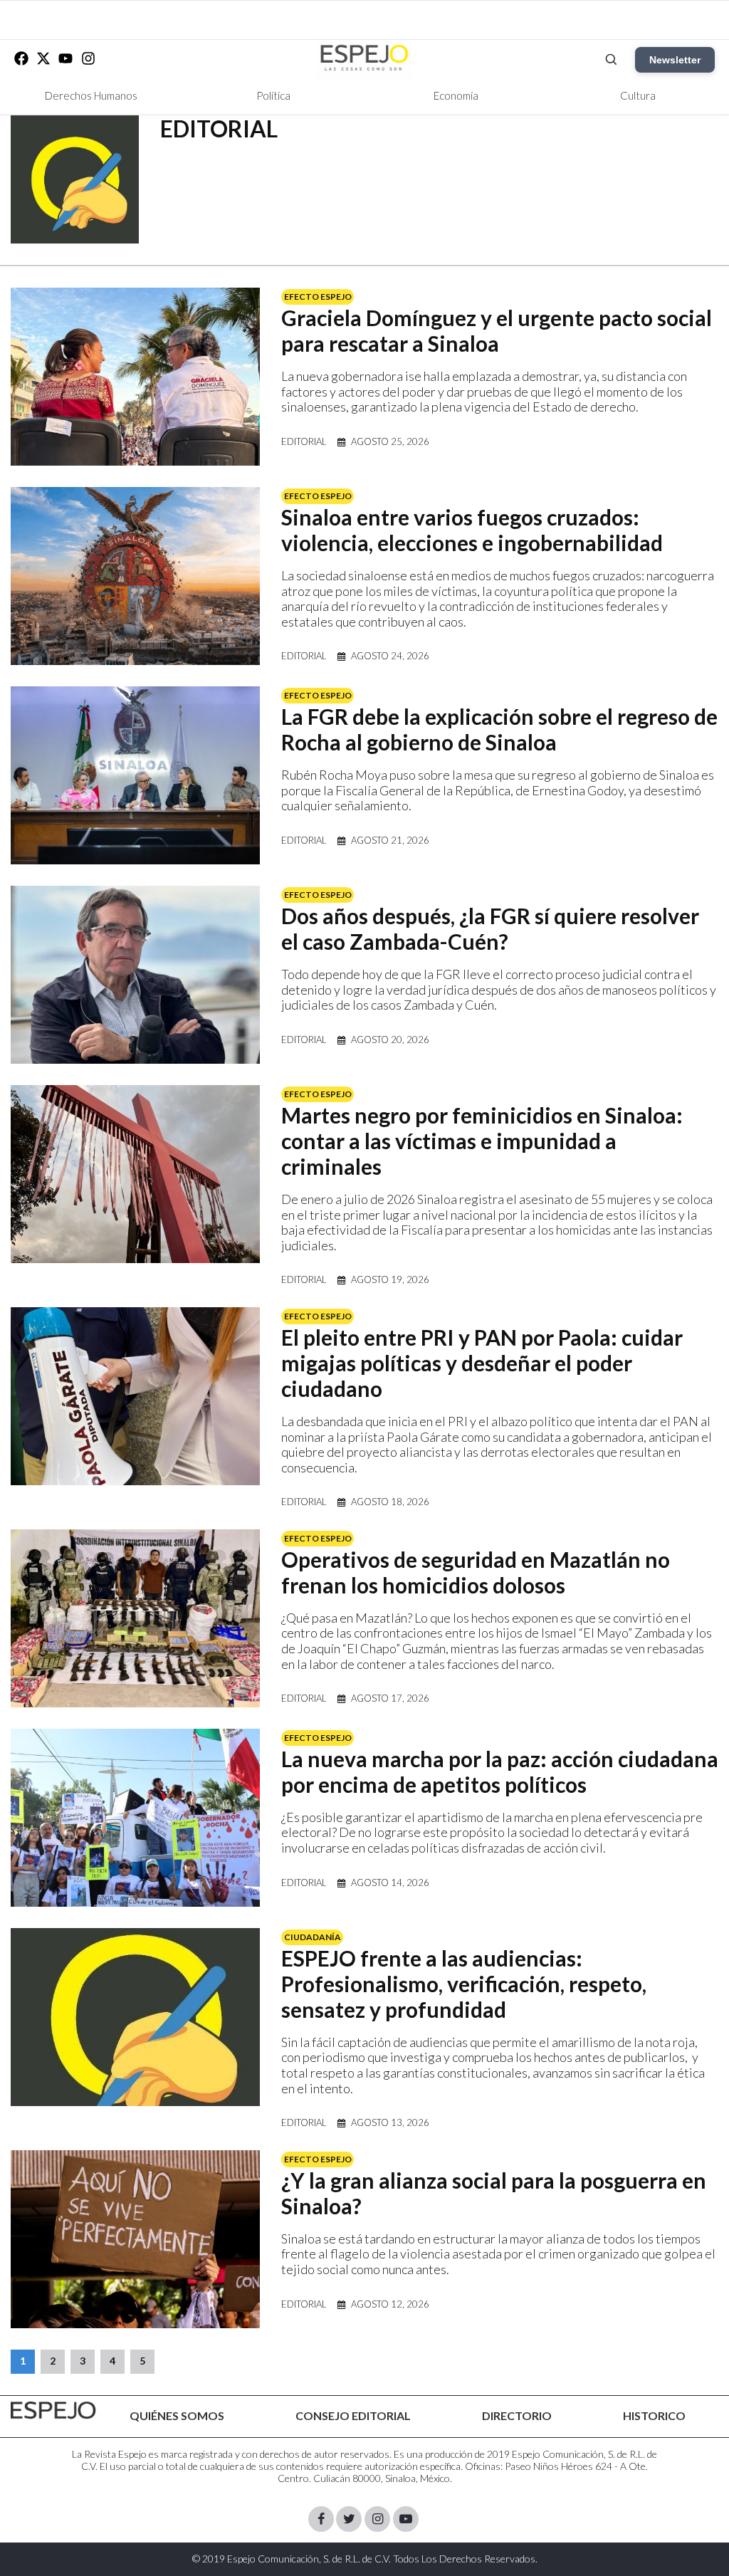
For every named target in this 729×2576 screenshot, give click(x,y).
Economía (456, 95)
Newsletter (675, 60)
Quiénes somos (177, 2415)
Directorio (517, 2415)
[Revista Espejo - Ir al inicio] (53, 2410)
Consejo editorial (353, 2415)
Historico (654, 2415)
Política (273, 95)
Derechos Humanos (91, 95)
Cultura (638, 95)
